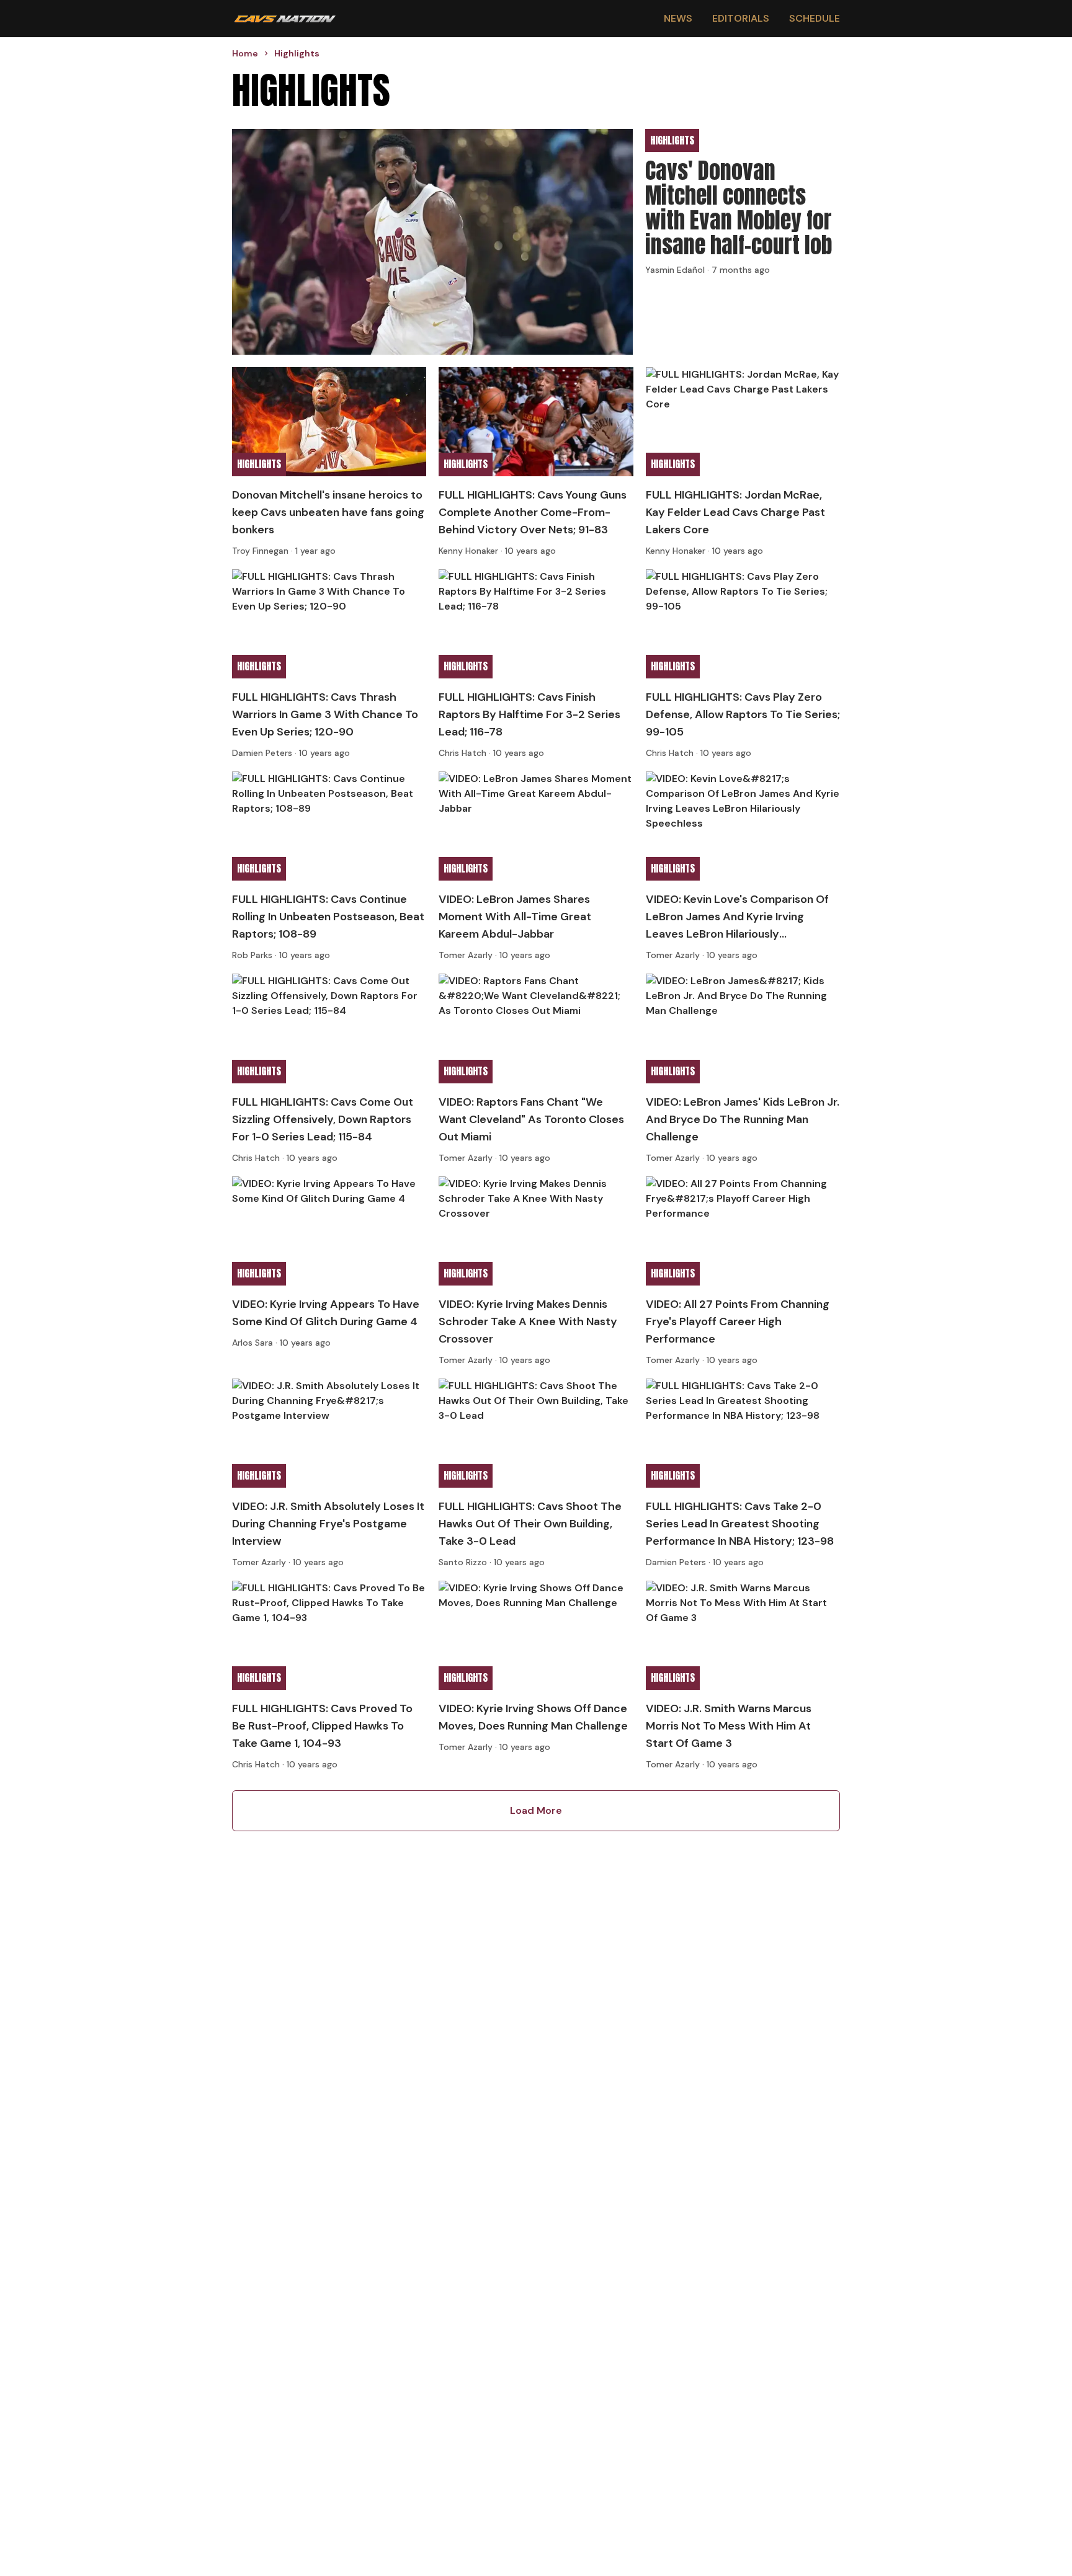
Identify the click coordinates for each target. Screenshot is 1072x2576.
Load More (536, 1810)
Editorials (741, 18)
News (678, 18)
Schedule (815, 18)
